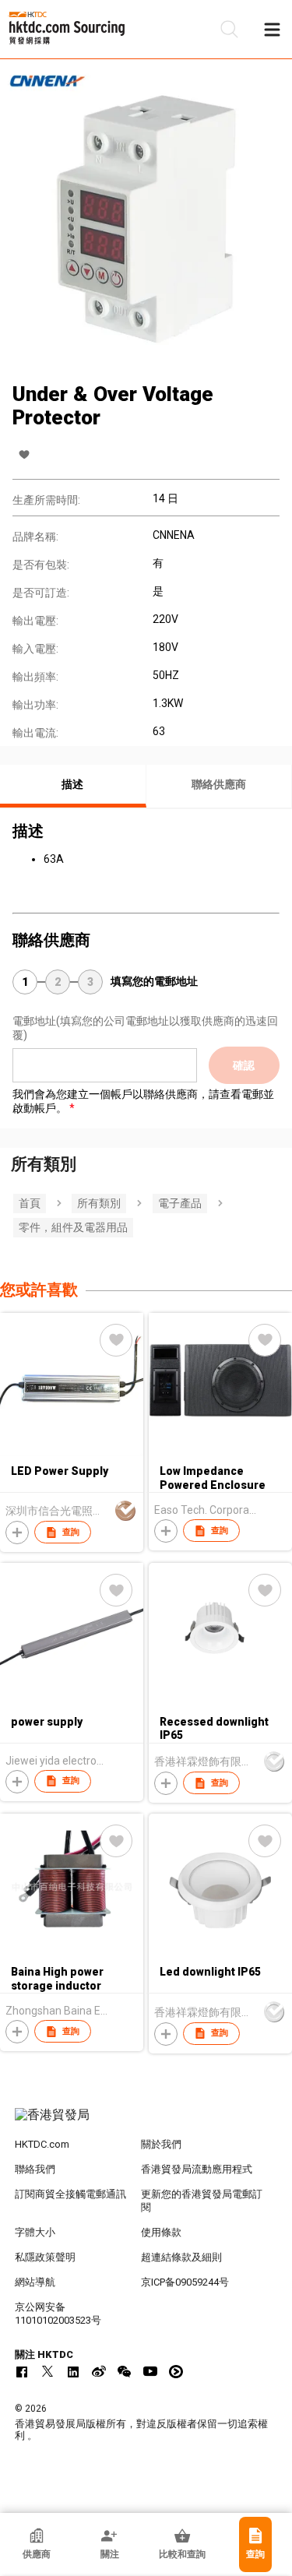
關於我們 (161, 2144)
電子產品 (180, 1203)
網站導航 (35, 2282)
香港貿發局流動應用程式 (197, 2169)
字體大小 (35, 2232)
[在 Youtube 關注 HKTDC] (150, 2371)
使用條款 (161, 2232)
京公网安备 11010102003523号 (58, 2314)
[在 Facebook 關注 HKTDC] (22, 2371)
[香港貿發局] (146, 2123)
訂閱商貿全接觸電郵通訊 (70, 2194)
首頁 (30, 1203)
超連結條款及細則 (181, 2257)
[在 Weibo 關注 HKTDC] (99, 2371)
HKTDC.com (42, 2144)
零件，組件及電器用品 (73, 1227)
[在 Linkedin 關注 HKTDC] (73, 2371)
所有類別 (99, 1203)
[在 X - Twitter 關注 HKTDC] (47, 2371)
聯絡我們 (35, 2169)
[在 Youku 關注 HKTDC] (176, 2371)
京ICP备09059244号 (185, 2282)
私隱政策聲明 (45, 2257)
